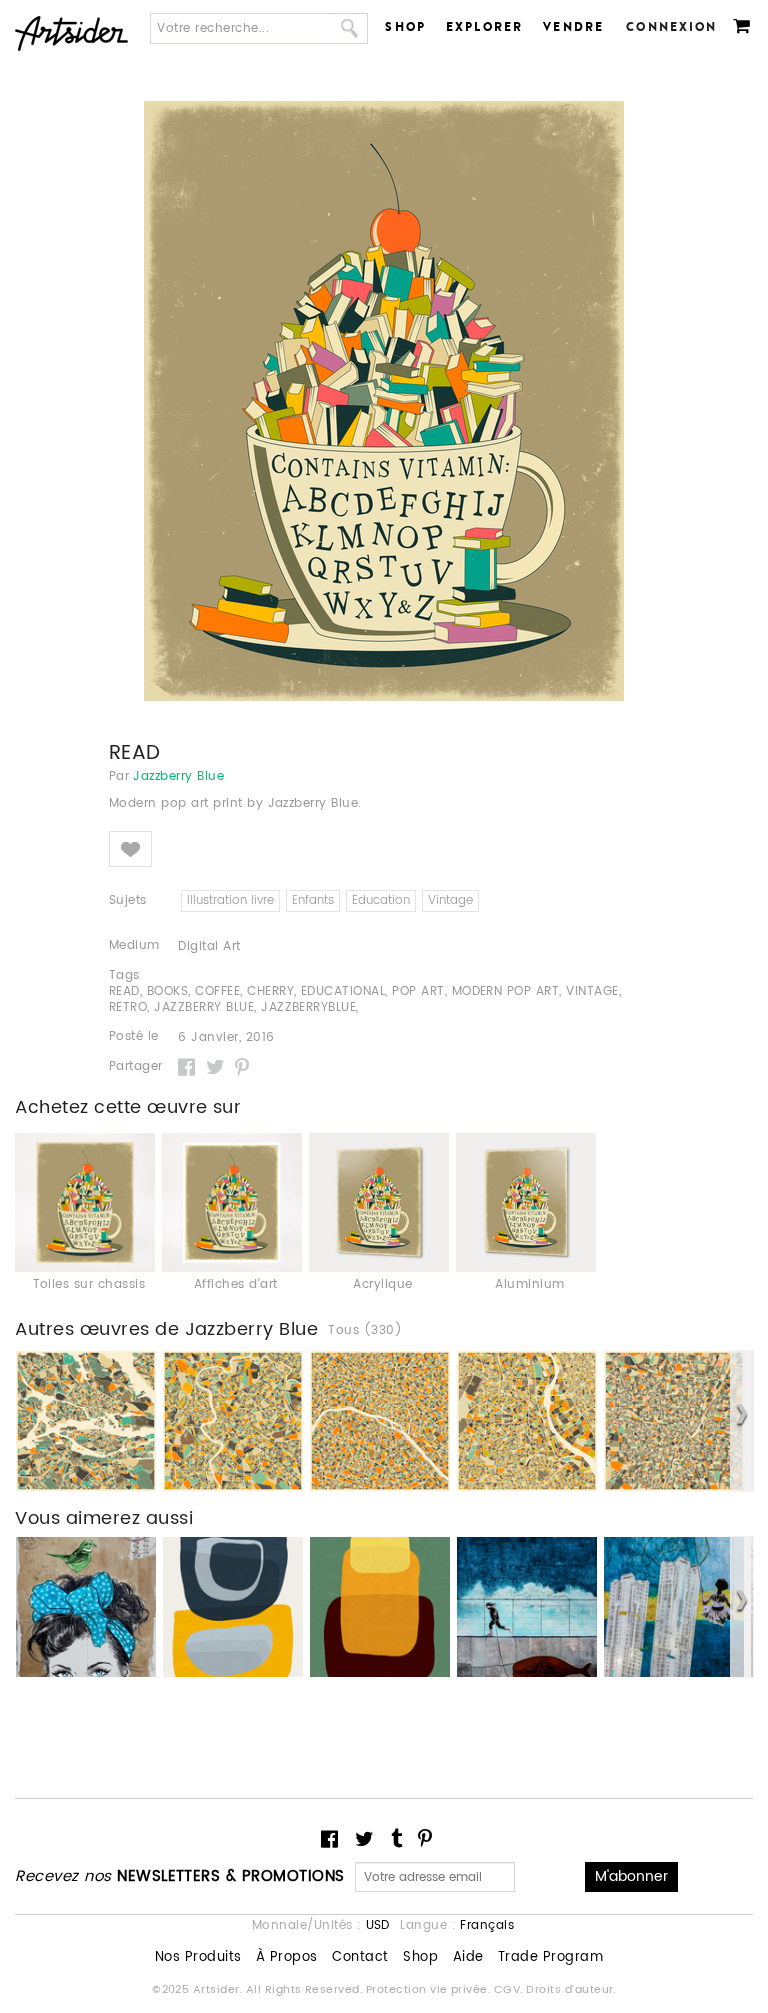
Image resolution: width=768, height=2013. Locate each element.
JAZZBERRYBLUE (308, 1007)
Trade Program (550, 1958)
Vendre (573, 27)
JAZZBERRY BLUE (204, 1007)
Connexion (671, 27)
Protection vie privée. (430, 1990)
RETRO (128, 1007)
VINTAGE (592, 991)
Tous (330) (365, 1331)
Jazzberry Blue (178, 777)
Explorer (484, 27)
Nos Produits (198, 1958)
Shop (405, 27)
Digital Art (209, 946)
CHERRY (270, 991)
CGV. (510, 1990)
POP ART (418, 991)
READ (124, 991)
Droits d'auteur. (571, 1990)
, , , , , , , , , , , (365, 1000)
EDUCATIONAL (343, 991)
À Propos (287, 1958)
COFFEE (217, 991)
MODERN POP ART (506, 991)
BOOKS (167, 991)
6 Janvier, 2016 (226, 1038)
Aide (468, 1958)
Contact (360, 1958)
